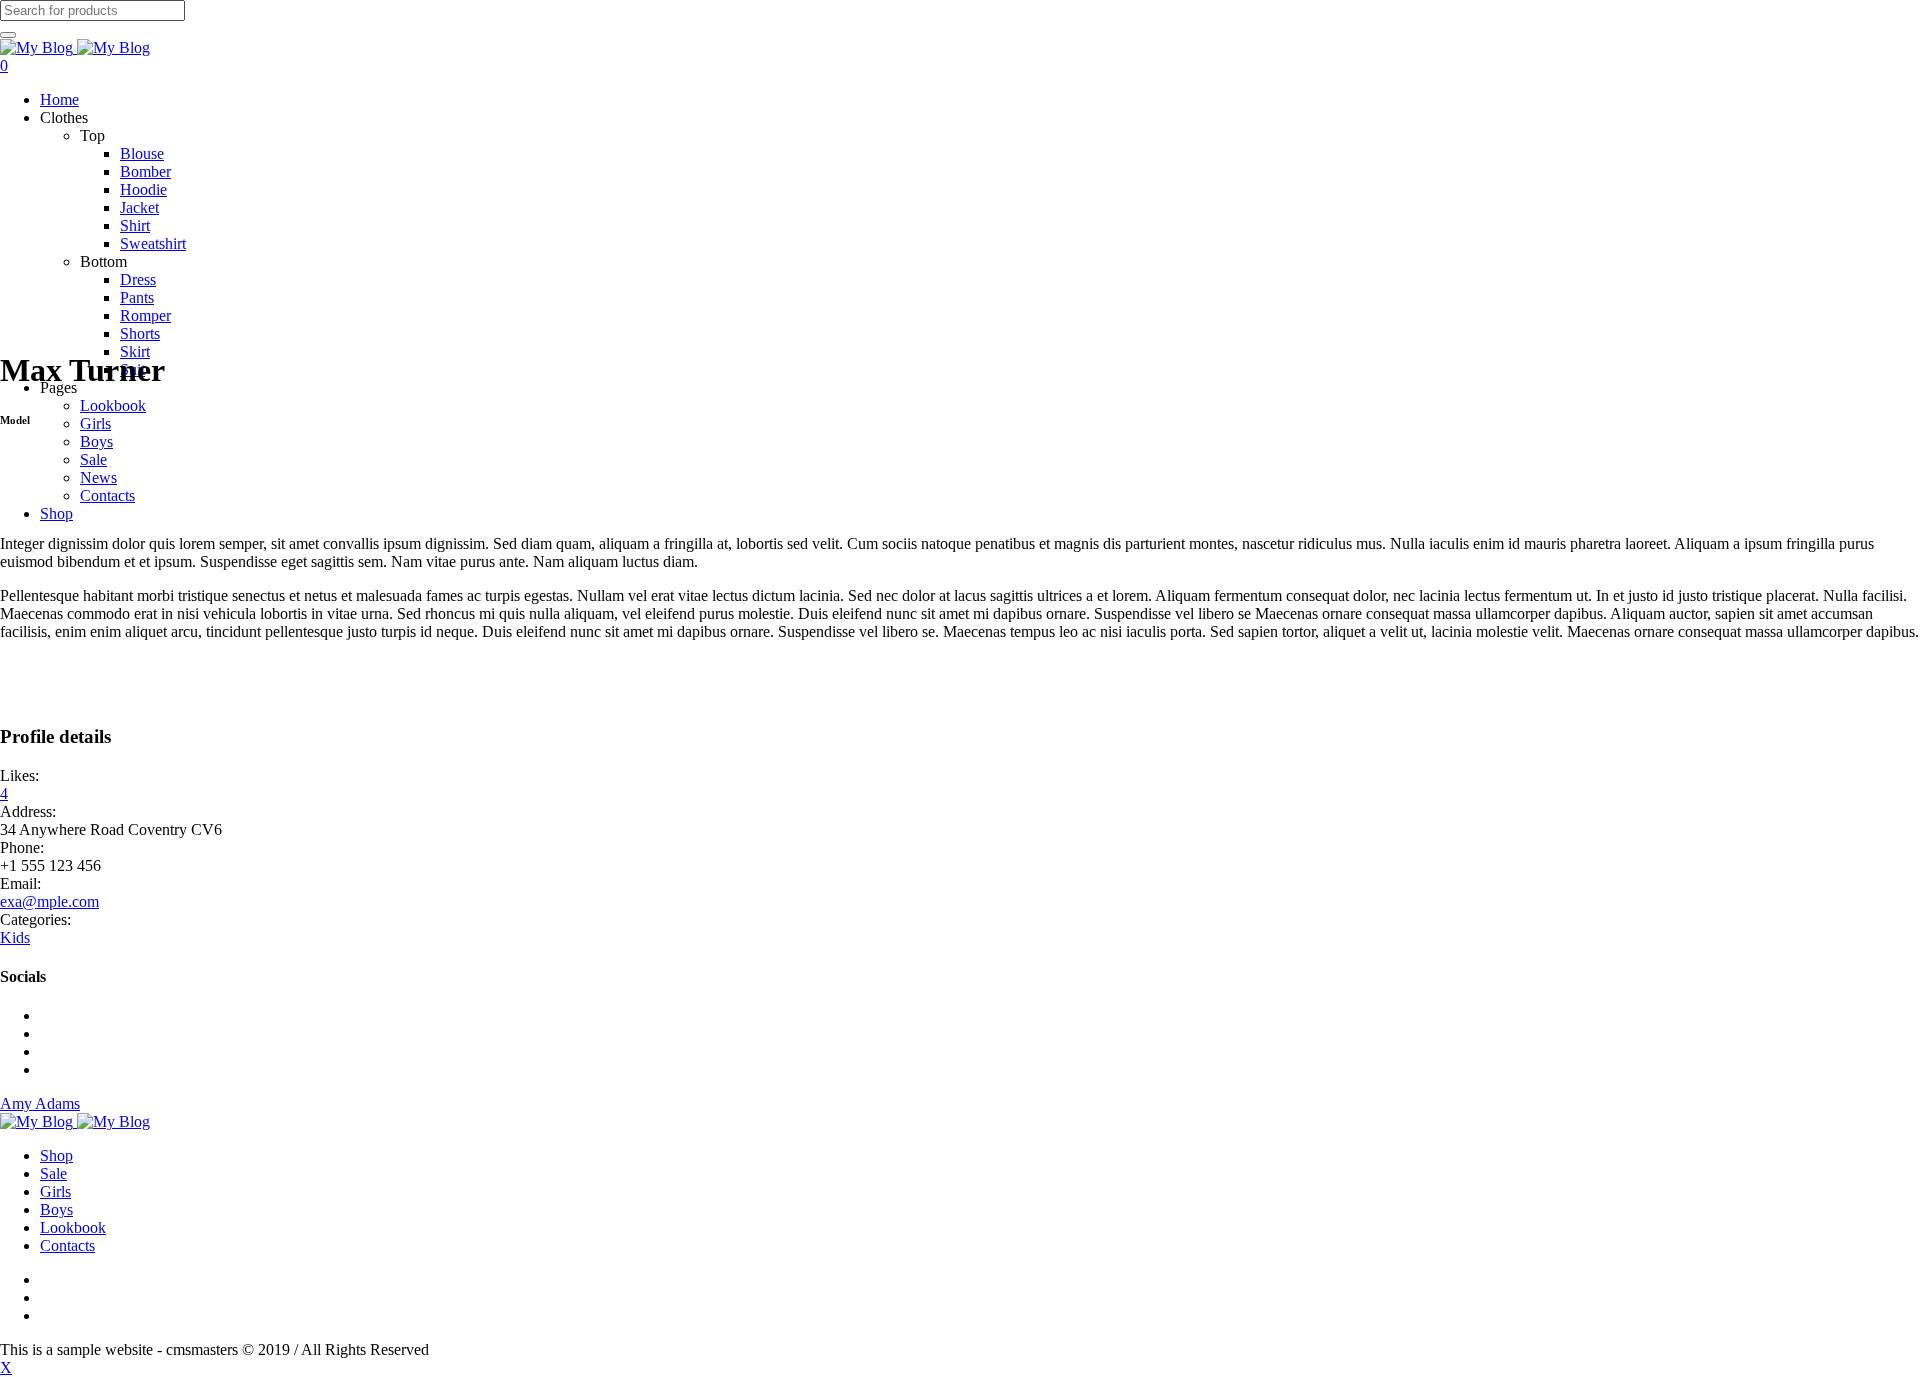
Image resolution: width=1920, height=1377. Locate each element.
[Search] (8, 35)
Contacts (67, 1245)
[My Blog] (75, 47)
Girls (55, 1191)
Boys (56, 1209)
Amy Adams (40, 1103)
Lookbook (73, 1227)
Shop (56, 1155)
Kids (15, 937)
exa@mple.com (49, 901)
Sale (53, 1173)
